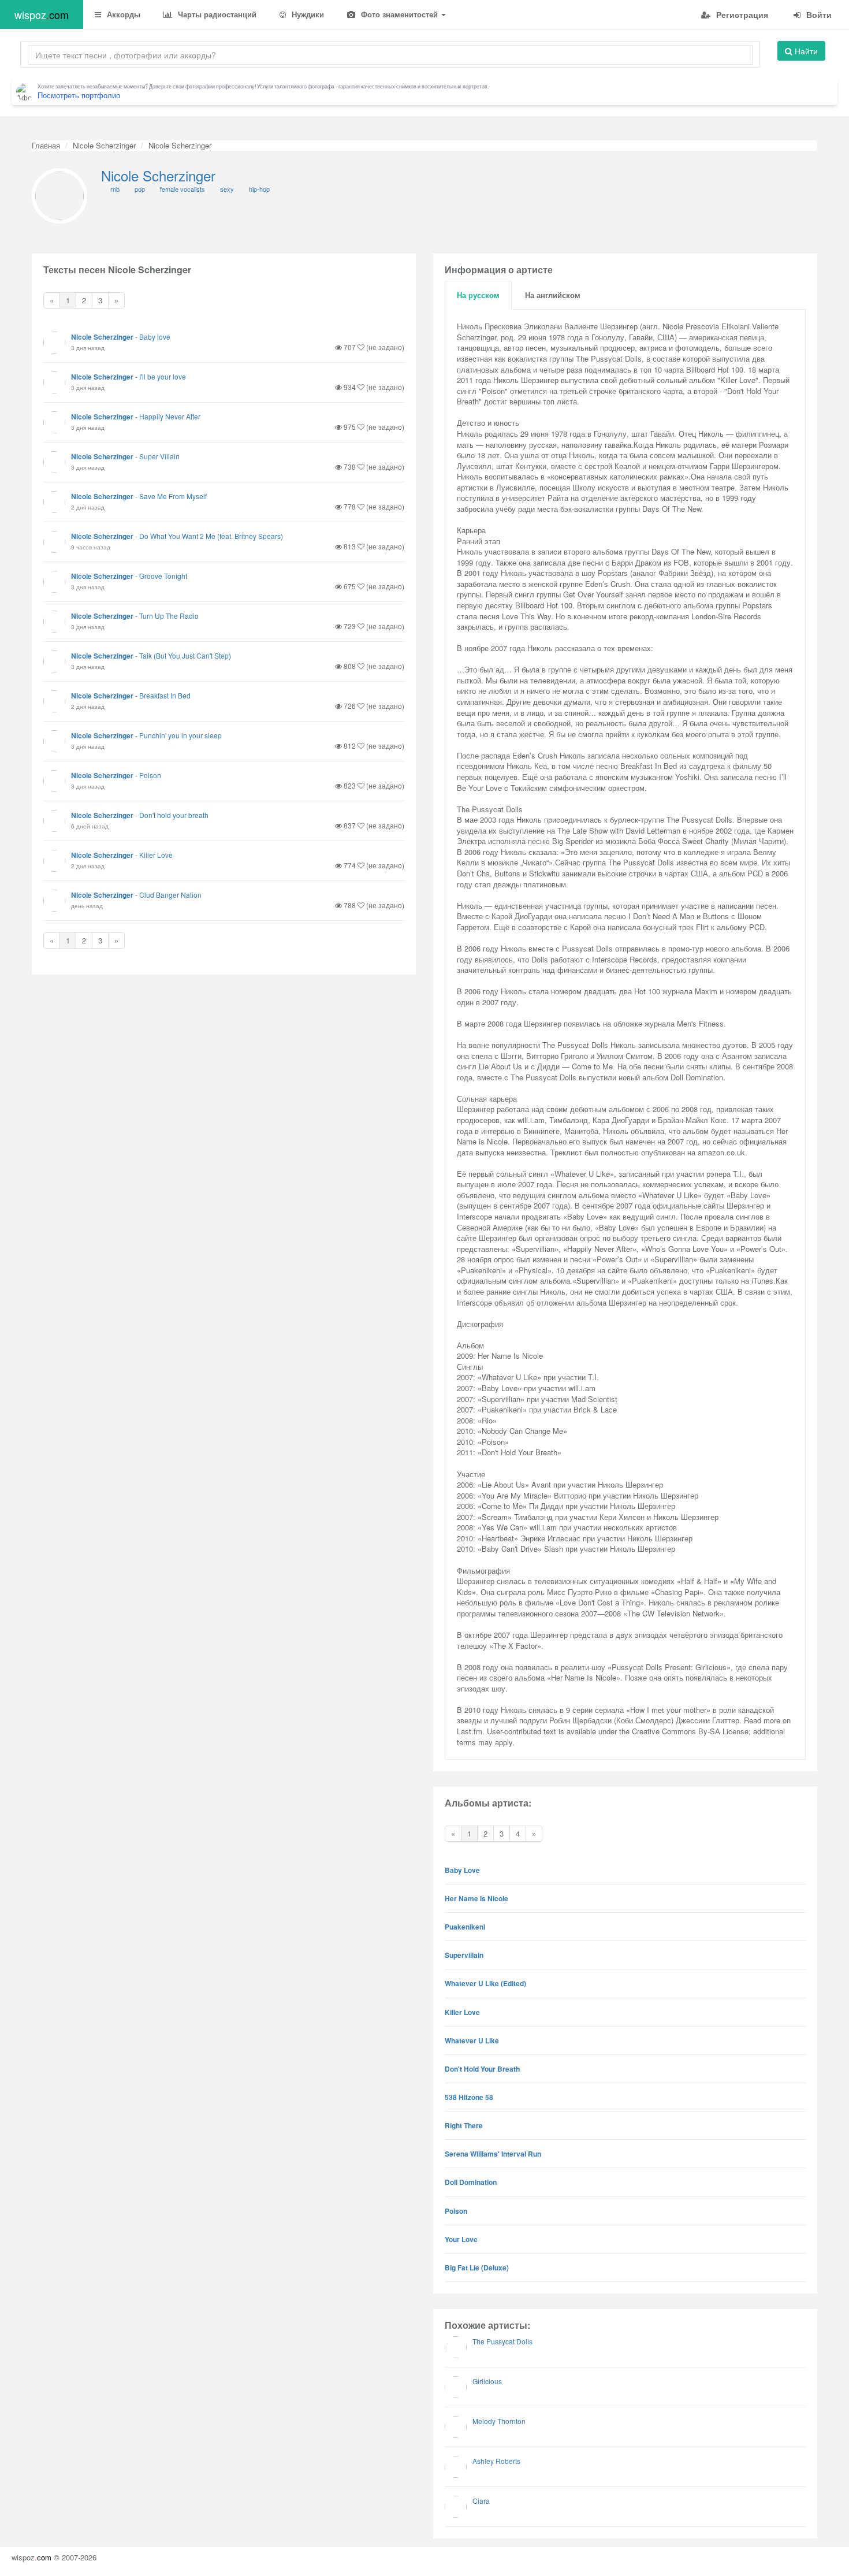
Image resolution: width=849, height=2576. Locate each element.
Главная (46, 145)
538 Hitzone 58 (469, 2097)
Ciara (481, 2501)
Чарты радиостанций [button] (216, 14)
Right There (464, 2125)
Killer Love (156, 855)
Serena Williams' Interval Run (493, 2154)
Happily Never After (170, 416)
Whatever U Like (472, 2040)
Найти (805, 51)
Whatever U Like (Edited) (485, 1983)
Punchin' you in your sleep (180, 735)
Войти (818, 14)
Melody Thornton (499, 2421)
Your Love (461, 2239)
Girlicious (487, 2381)
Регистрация (741, 14)
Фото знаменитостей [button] (399, 14)
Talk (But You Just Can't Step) (185, 655)
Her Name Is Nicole (476, 1898)
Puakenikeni (465, 1927)
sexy (227, 189)
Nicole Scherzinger (104, 145)
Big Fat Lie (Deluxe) (477, 2268)
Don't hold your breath (174, 815)
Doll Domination (471, 2182)
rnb (115, 189)
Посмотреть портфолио (79, 95)
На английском (553, 295)
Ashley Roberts (496, 2461)
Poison (150, 775)
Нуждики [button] (307, 14)
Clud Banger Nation (170, 895)
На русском (478, 295)
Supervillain (464, 1955)
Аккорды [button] (122, 14)
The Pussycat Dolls (502, 2341)
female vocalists (183, 189)
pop (140, 189)
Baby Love (462, 1870)
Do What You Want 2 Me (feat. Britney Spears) (211, 536)
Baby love (155, 337)
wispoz (42, 14)
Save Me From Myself (173, 496)
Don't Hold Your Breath (482, 2069)
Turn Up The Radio (169, 616)
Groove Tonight (163, 576)
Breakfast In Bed (165, 695)
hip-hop (259, 189)
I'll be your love (163, 376)
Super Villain (159, 456)
